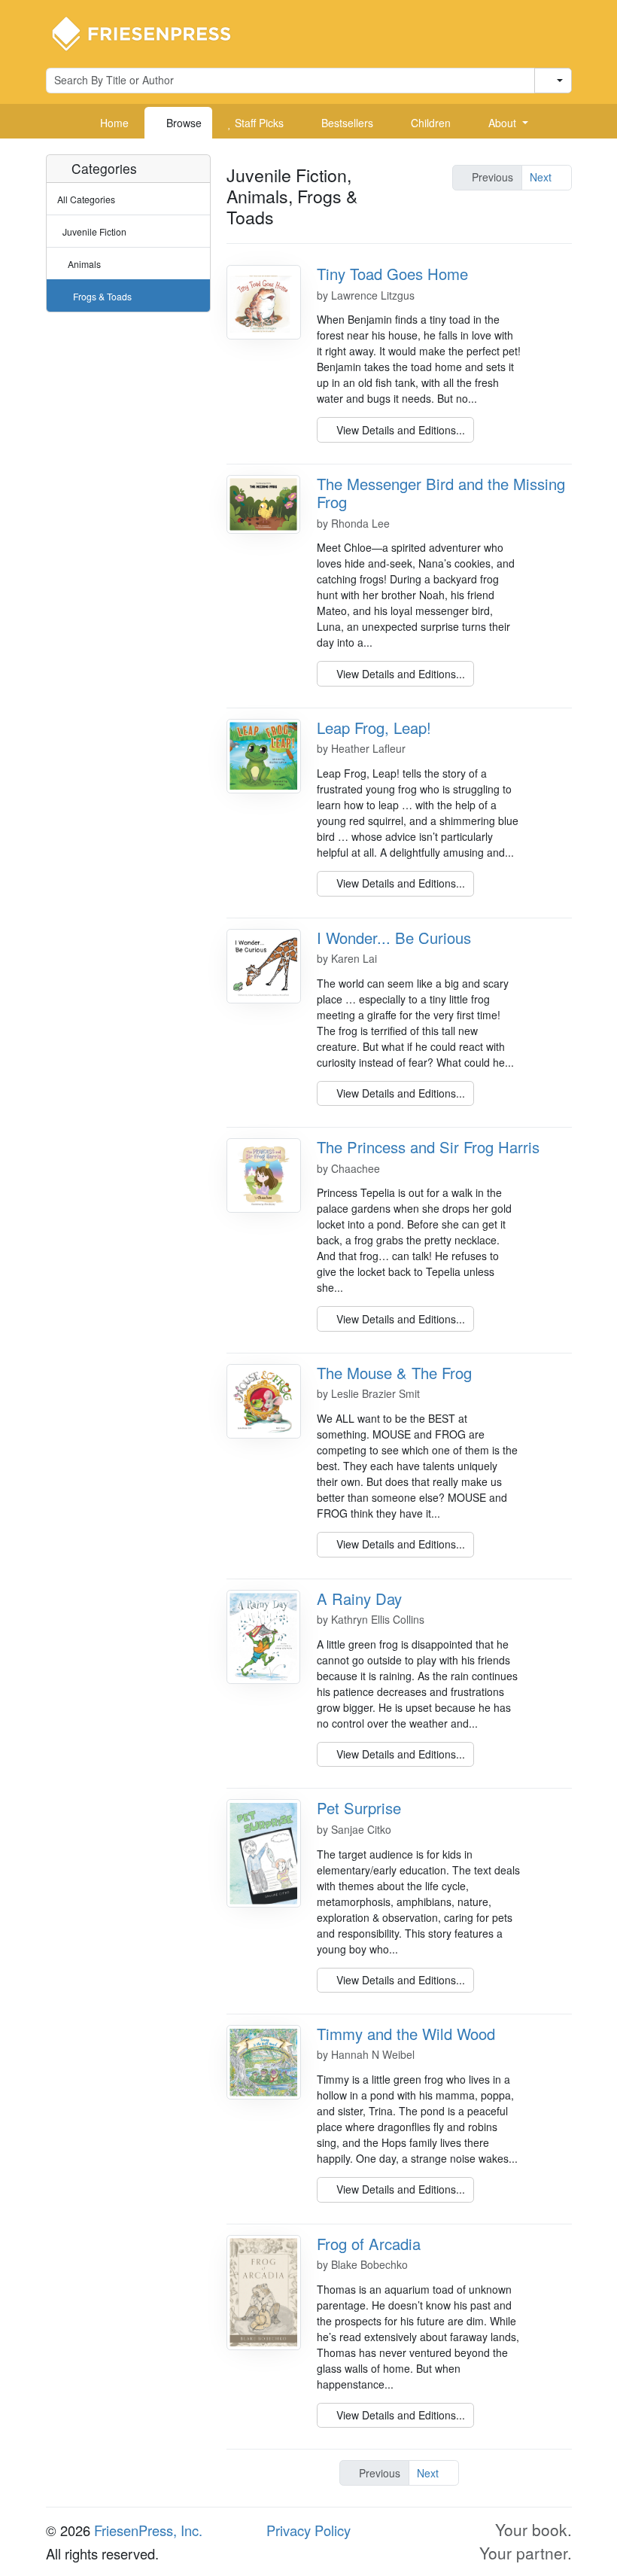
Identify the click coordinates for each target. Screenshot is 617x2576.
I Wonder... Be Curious (394, 938)
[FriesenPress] (151, 32)
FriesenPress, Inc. (148, 2530)
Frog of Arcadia (369, 2244)
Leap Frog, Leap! (374, 728)
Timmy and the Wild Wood (406, 2034)
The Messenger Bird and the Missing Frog (441, 493)
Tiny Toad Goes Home (392, 274)
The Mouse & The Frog (394, 1373)
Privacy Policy (308, 2530)
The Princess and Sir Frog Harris (428, 1147)
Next (542, 177)
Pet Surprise (359, 1808)
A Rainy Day (359, 1599)
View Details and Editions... (399, 430)
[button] (503, 123)
